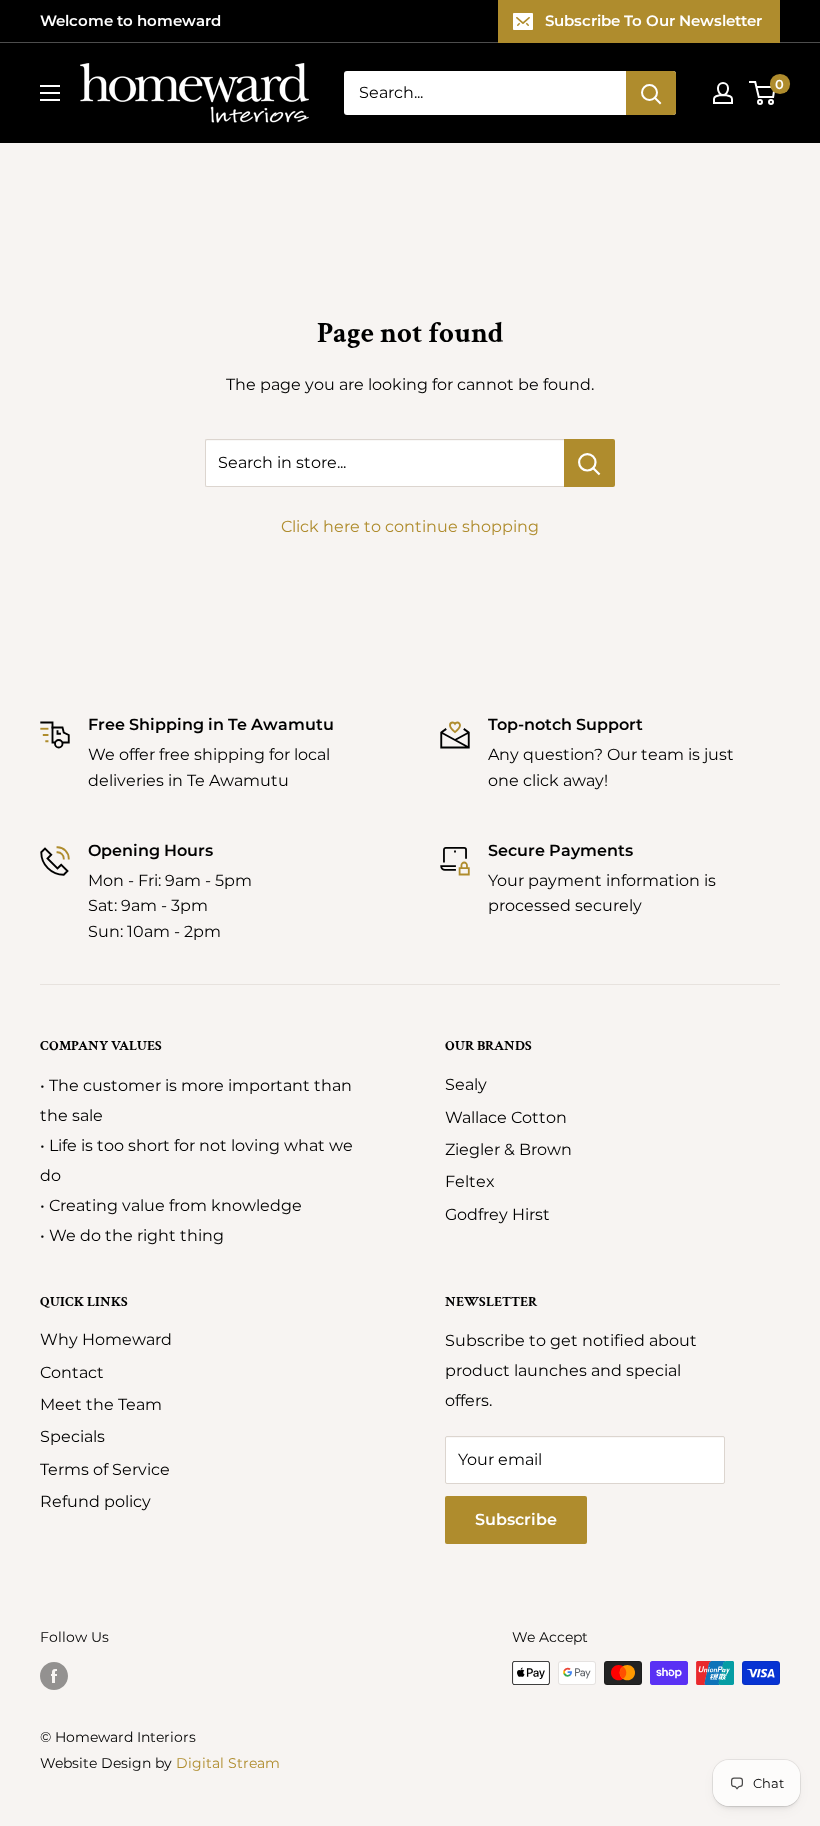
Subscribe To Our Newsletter (653, 20)
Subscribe (516, 1519)
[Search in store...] (589, 463)
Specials (72, 1436)
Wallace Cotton (506, 1117)
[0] (763, 93)
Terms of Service (105, 1469)
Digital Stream (228, 1763)
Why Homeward (106, 1339)
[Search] (651, 93)
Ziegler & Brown (508, 1149)
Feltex (470, 1181)
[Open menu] (50, 93)
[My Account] (723, 93)
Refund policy (95, 1501)
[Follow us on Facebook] (54, 1675)
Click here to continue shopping (410, 526)
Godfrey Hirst (497, 1214)
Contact (72, 1372)
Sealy (466, 1084)
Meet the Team (101, 1404)
